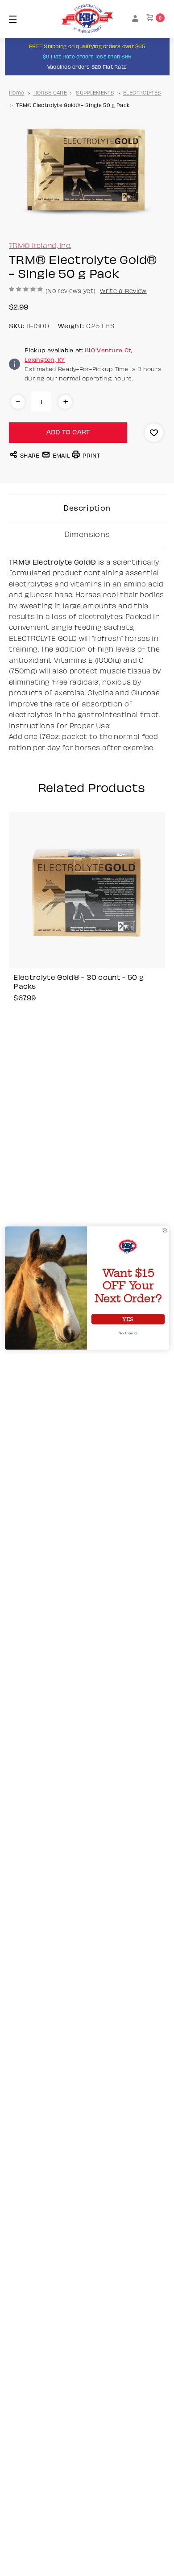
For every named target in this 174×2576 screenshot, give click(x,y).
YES (128, 1319)
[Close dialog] (165, 1230)
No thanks (128, 1333)
